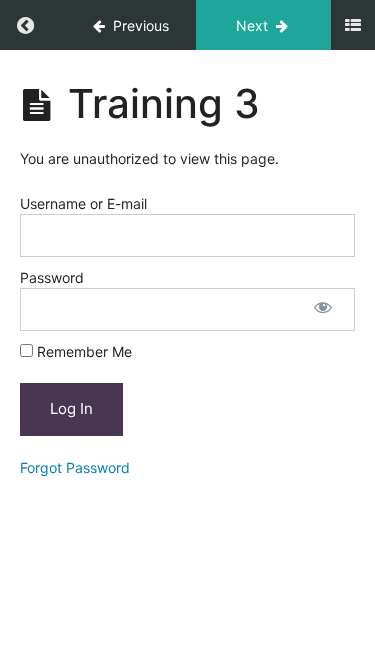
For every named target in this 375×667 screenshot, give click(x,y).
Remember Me (82, 351)
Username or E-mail (83, 203)
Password (52, 277)
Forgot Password (75, 467)
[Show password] (323, 309)
